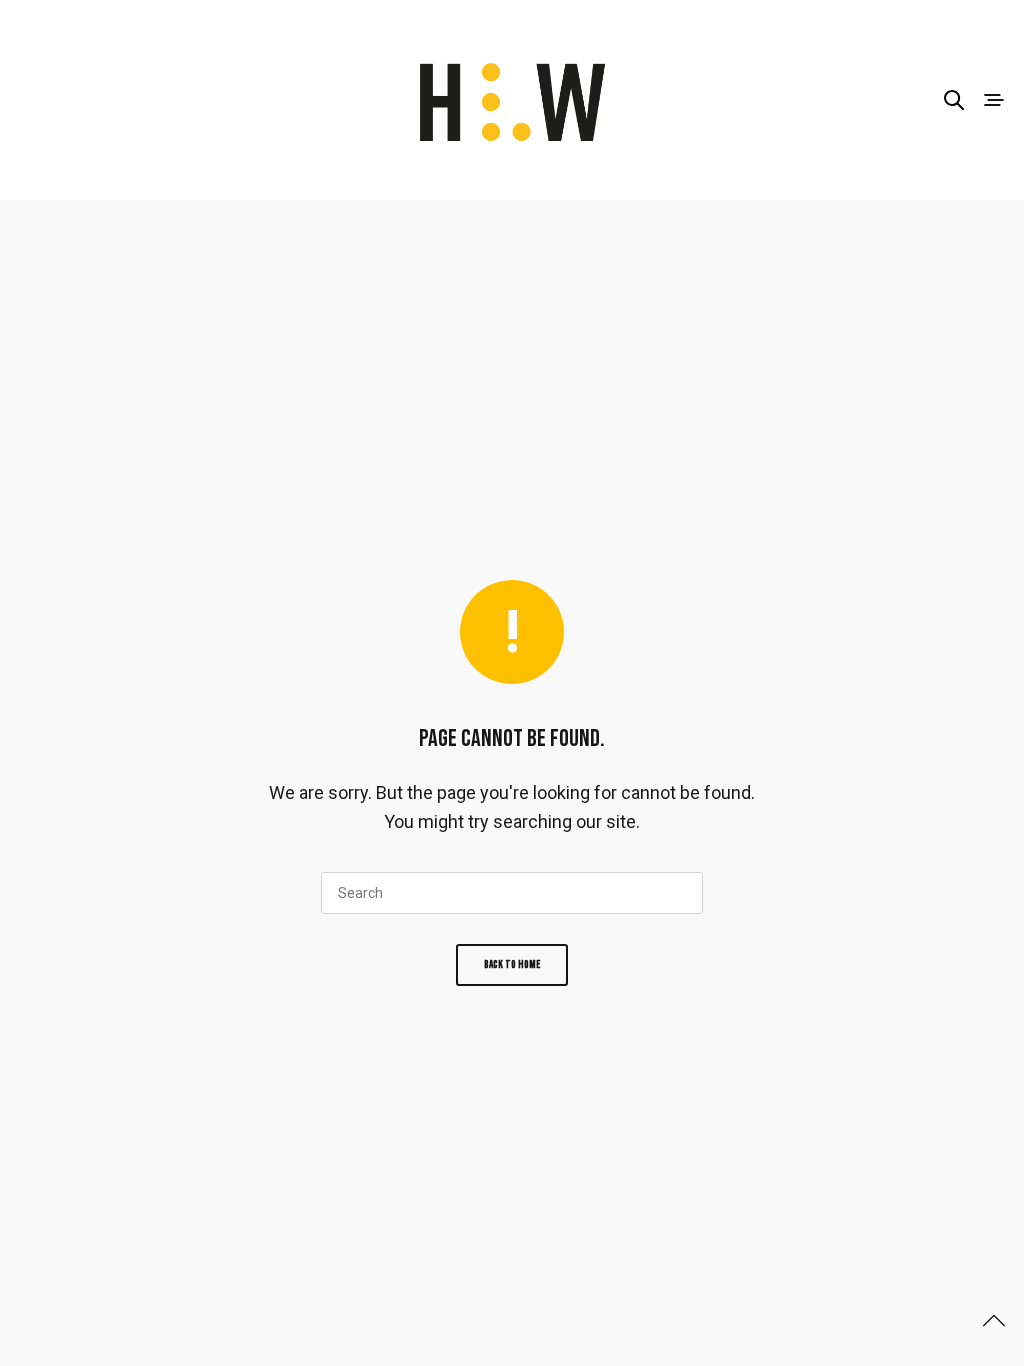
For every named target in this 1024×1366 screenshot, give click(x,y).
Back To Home (512, 964)
